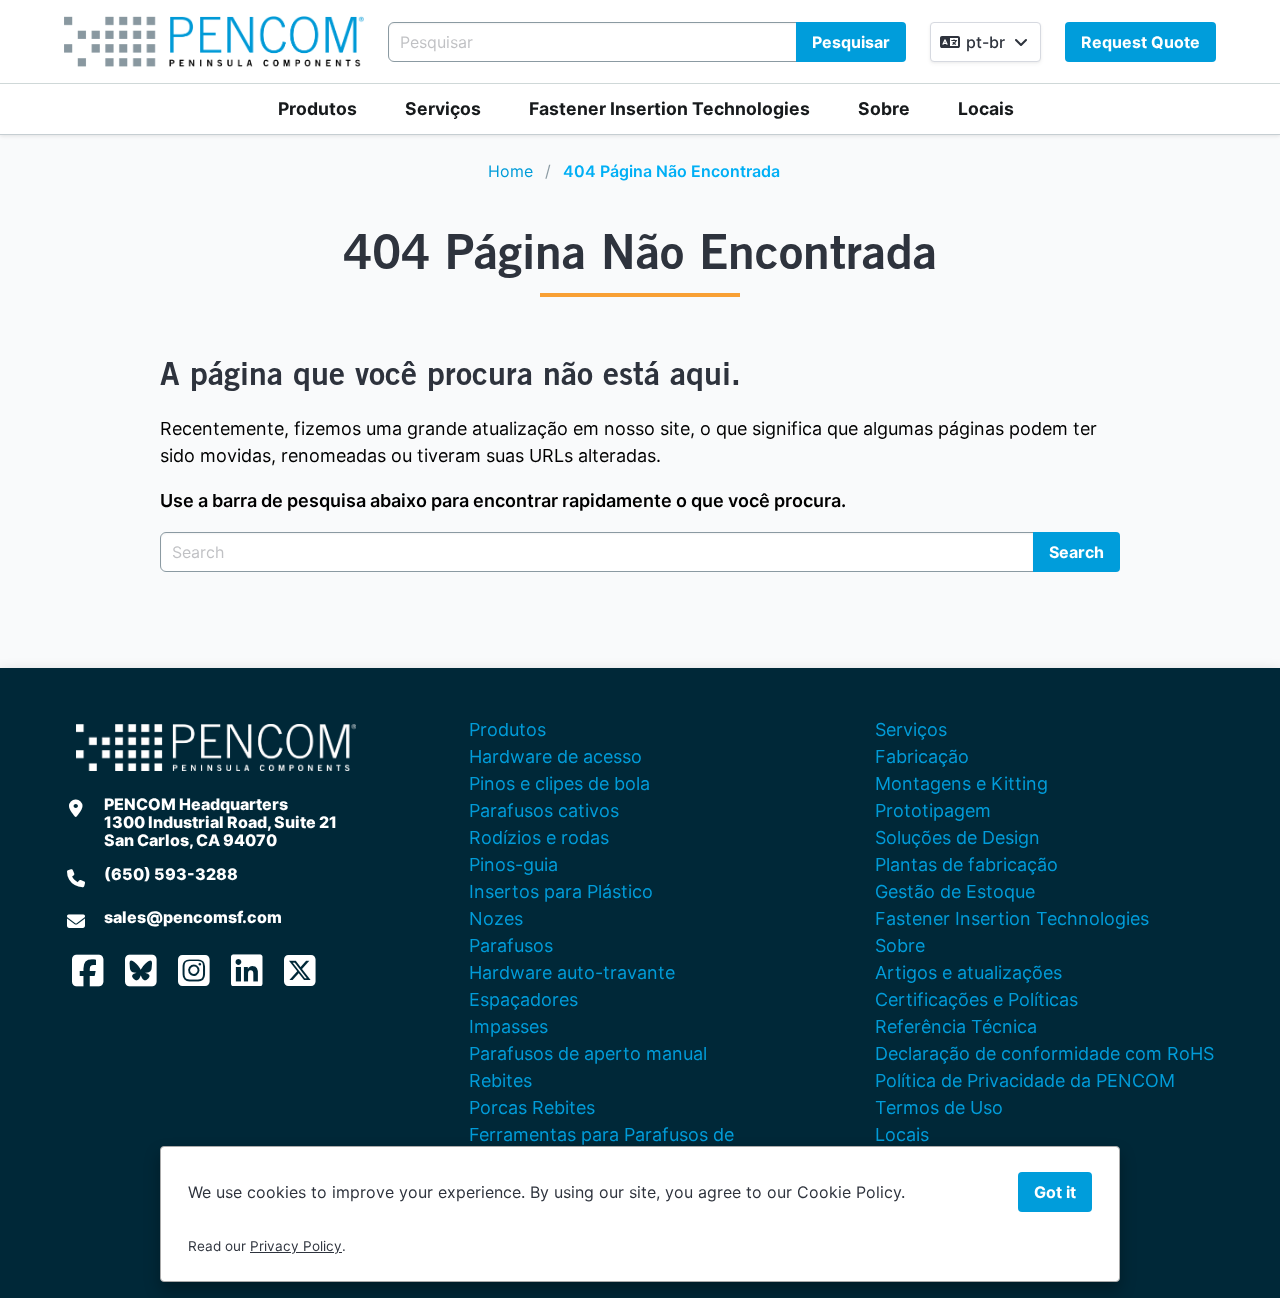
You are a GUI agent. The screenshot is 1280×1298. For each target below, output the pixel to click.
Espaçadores (523, 999)
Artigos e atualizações (968, 972)
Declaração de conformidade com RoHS (1044, 1053)
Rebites (500, 1080)
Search (1076, 552)
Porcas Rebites (532, 1107)
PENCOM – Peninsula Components (214, 41)
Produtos (317, 108)
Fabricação (922, 756)
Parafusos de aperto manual (588, 1053)
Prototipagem (933, 810)
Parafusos (511, 945)
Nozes (496, 918)
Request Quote (1140, 42)
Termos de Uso (939, 1107)
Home (510, 171)
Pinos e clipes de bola (559, 783)
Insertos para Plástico (561, 891)
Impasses (508, 1026)
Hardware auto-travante (572, 972)
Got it (1055, 1192)
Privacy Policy (296, 1246)
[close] (1244, 36)
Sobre (884, 108)
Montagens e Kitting (961, 783)
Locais (986, 108)
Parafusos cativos (544, 810)
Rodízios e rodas (539, 837)
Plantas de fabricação (966, 864)
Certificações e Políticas (976, 999)
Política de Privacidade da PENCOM (1025, 1080)
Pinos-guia (513, 864)
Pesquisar (851, 42)
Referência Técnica (956, 1026)
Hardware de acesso (555, 756)
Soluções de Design (957, 837)
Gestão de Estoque (955, 891)
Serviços (443, 108)
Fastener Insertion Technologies (669, 108)
